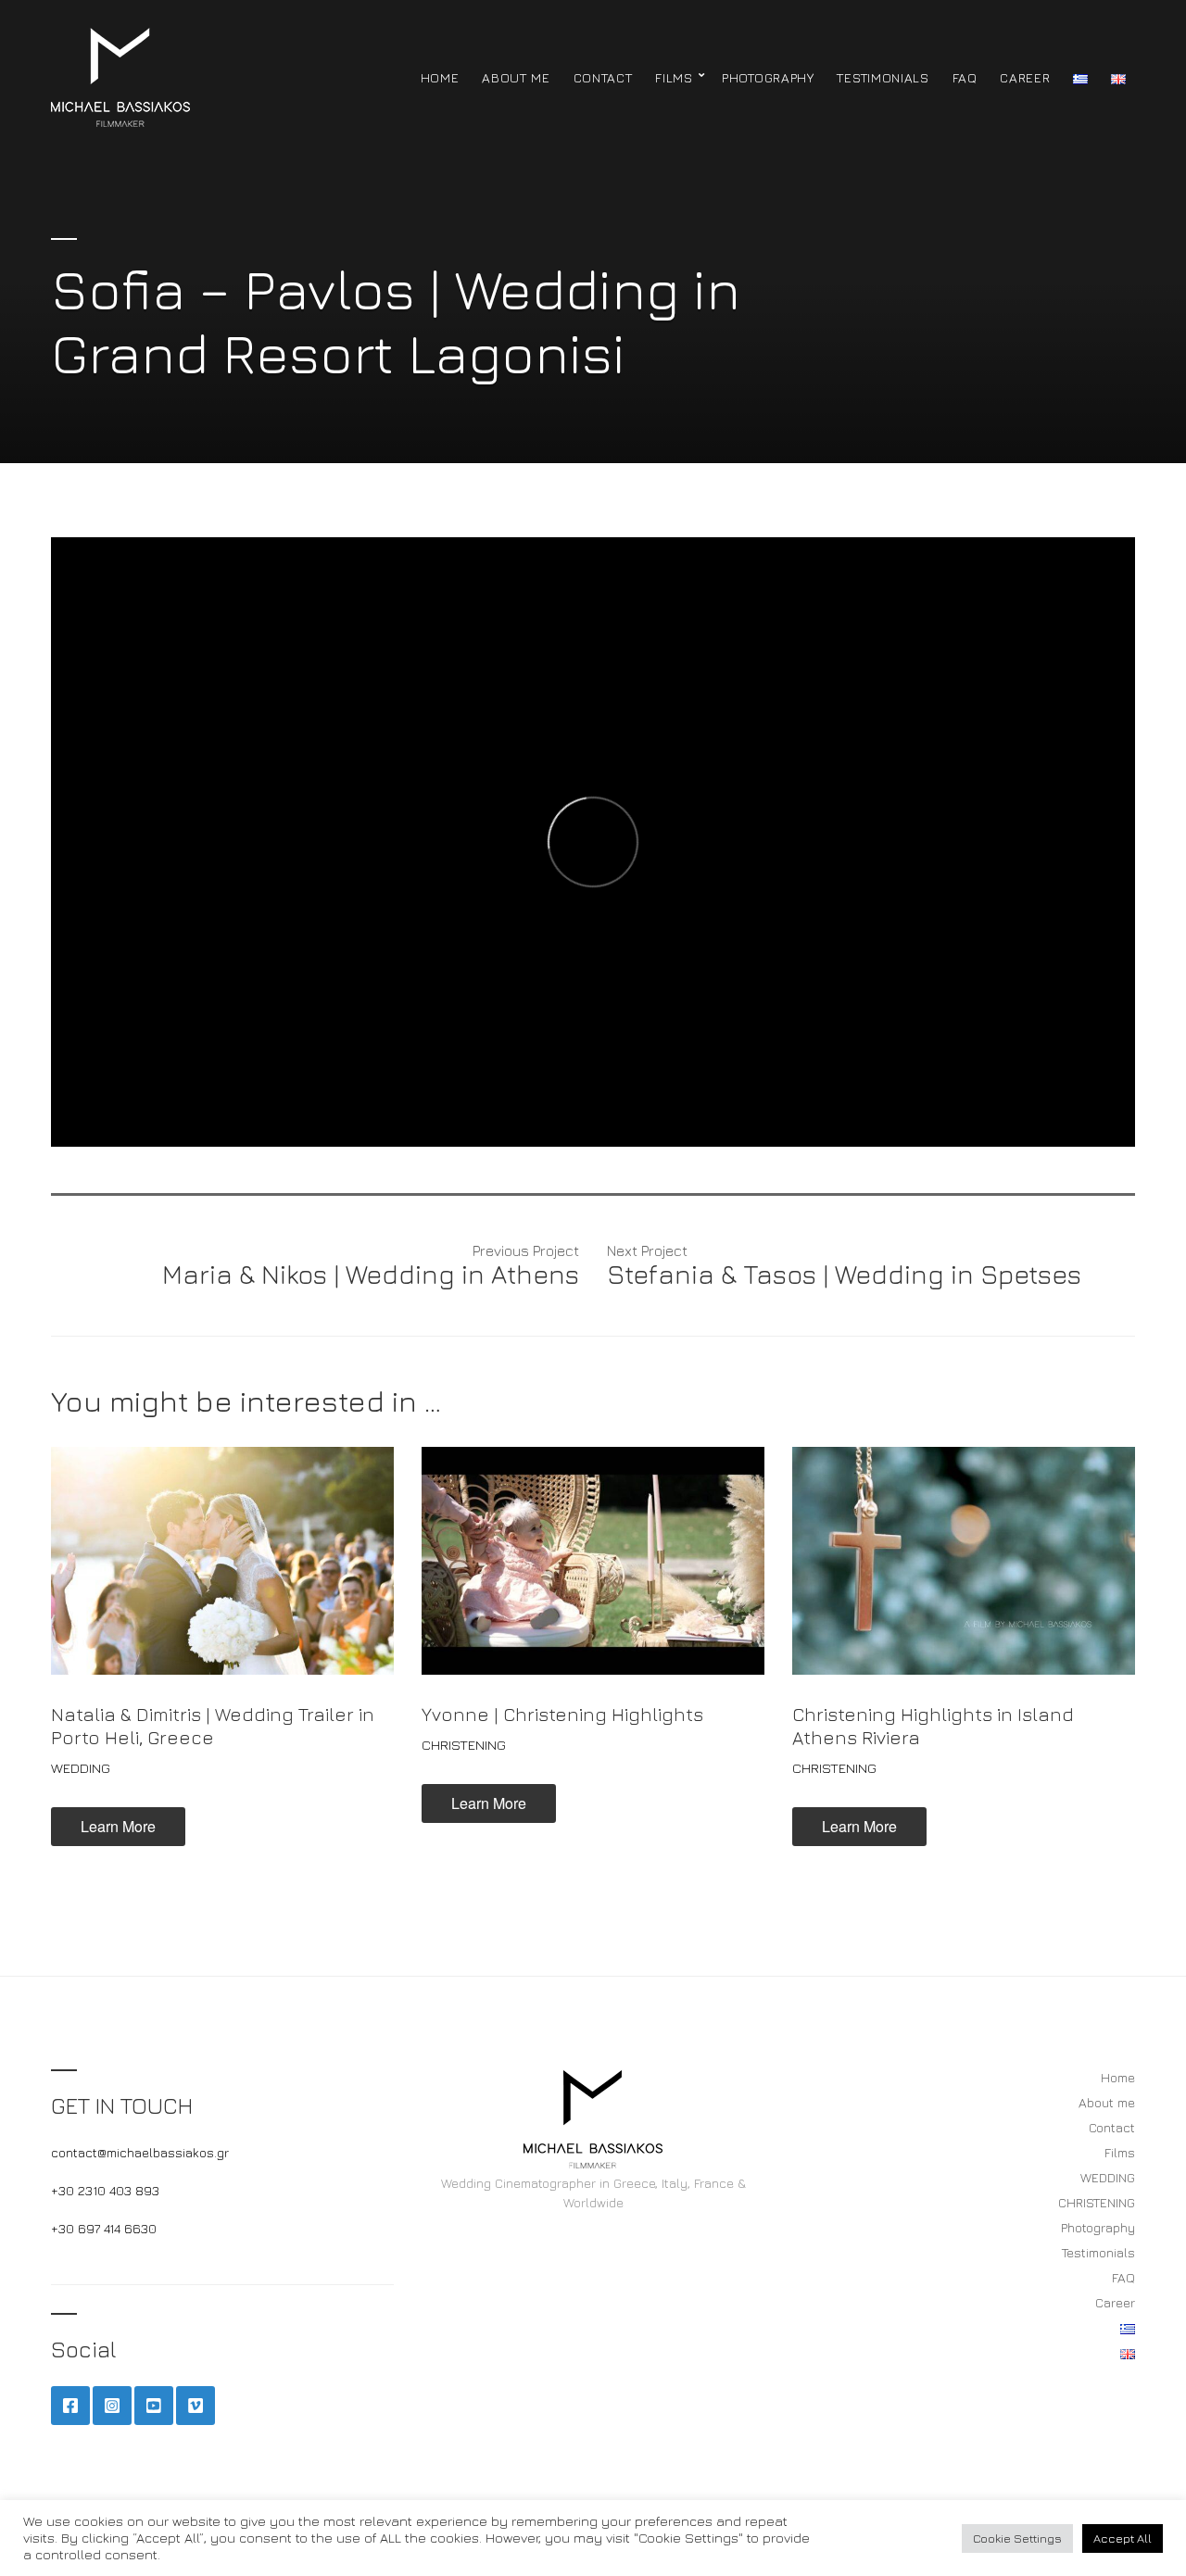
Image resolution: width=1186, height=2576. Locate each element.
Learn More (118, 1826)
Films (674, 77)
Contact (603, 77)
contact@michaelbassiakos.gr (140, 2152)
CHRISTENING (464, 1745)
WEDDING (81, 1768)
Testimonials (883, 77)
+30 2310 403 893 (105, 2190)
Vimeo (196, 2406)
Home (440, 77)
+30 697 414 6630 (104, 2228)
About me (516, 77)
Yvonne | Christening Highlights (562, 1714)
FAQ (965, 77)
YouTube (154, 2406)
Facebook (70, 2406)
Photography (768, 77)
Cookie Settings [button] (1017, 2538)
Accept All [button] (1123, 2538)
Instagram (112, 2406)
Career (1025, 77)
